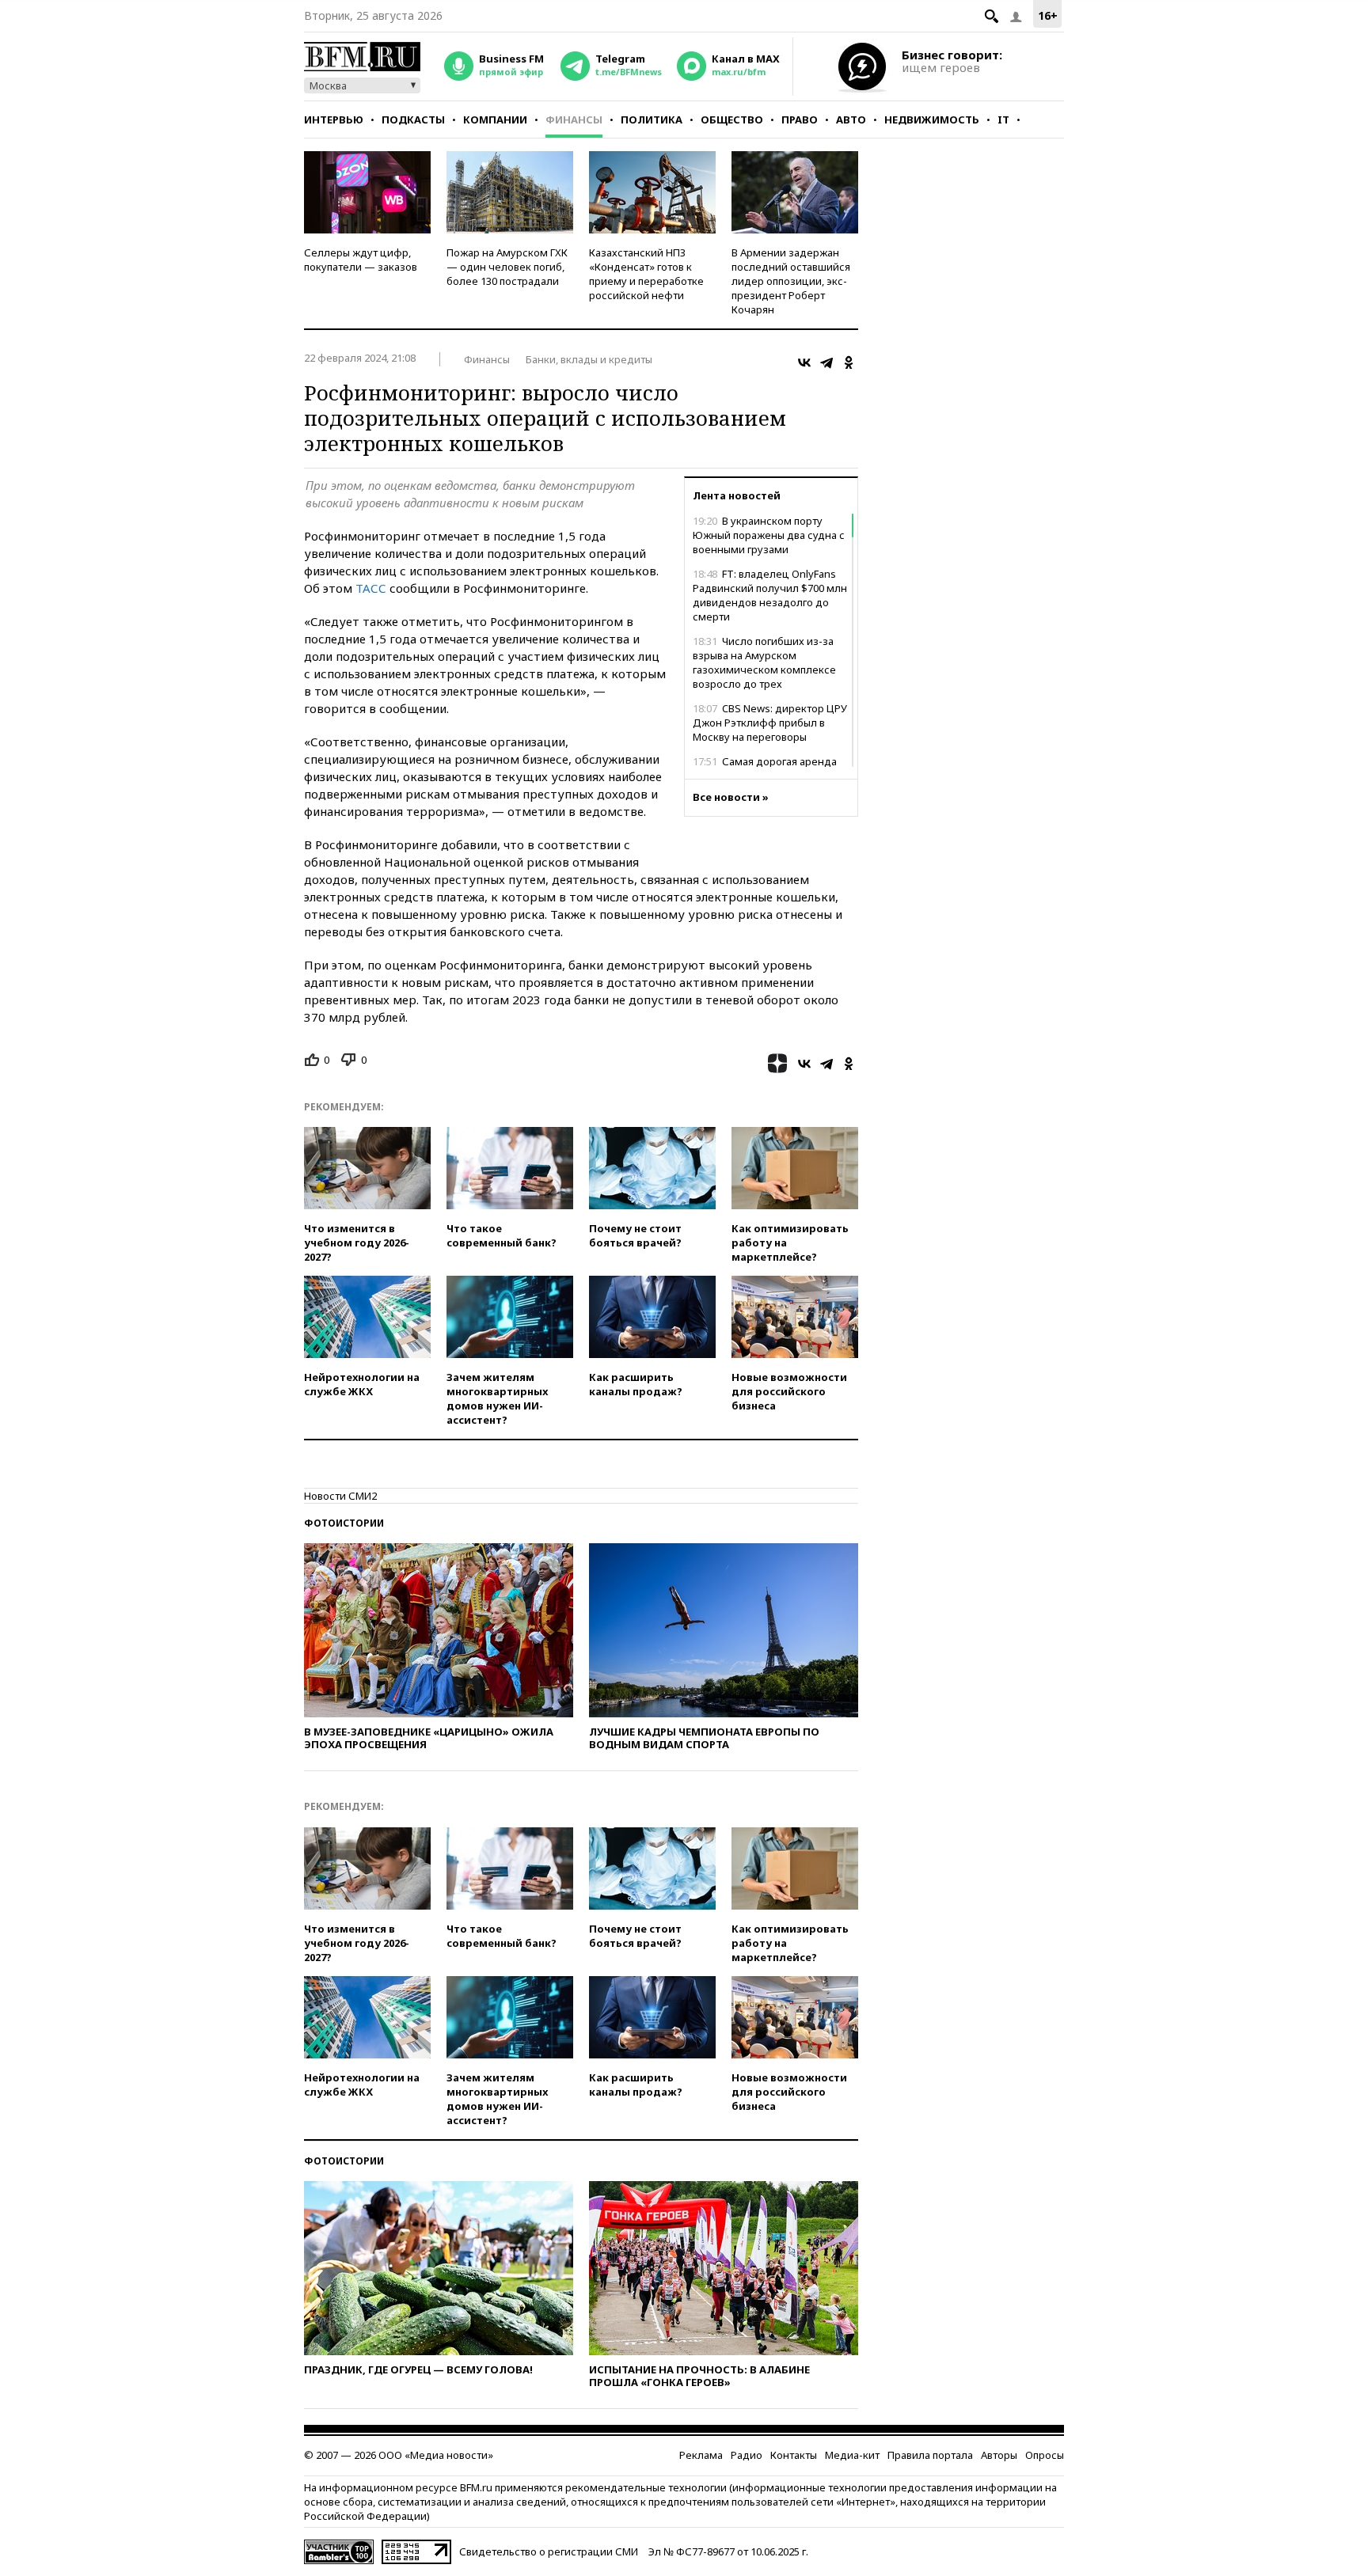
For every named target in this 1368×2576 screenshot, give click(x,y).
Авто (851, 120)
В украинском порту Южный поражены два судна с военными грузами (769, 535)
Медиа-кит (852, 2455)
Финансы (574, 120)
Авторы (999, 2455)
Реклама (701, 2455)
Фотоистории (344, 1523)
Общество (732, 120)
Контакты (794, 2455)
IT (1003, 120)
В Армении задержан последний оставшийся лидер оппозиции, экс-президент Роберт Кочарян (791, 281)
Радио (747, 2455)
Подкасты (413, 120)
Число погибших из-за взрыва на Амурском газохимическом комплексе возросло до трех (764, 662)
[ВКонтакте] (804, 362)
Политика (652, 120)
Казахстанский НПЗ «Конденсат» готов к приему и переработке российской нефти (646, 274)
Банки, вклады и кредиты (589, 359)
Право (800, 120)
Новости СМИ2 (340, 1496)
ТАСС (371, 588)
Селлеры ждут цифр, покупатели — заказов (361, 260)
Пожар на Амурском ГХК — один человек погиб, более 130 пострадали (507, 267)
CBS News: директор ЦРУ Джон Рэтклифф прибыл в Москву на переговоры (770, 723)
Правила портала (930, 2455)
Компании (495, 120)
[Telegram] (826, 362)
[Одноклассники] (849, 362)
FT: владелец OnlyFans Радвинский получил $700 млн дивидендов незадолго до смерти (770, 595)
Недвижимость (932, 120)
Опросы (1045, 2455)
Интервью (334, 120)
